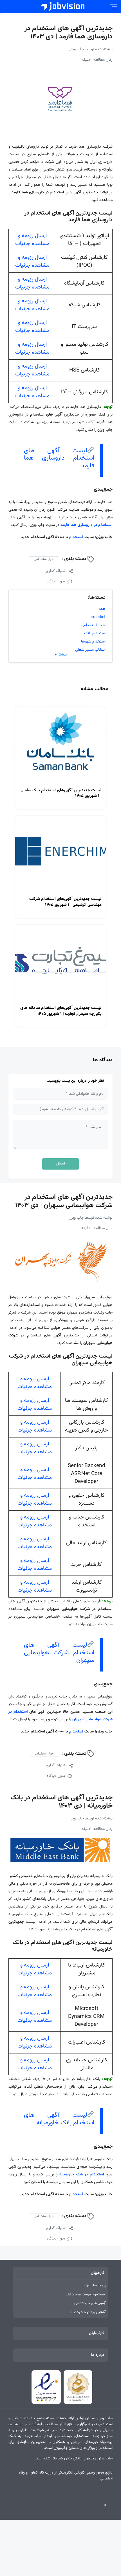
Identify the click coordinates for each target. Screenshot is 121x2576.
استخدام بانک (95, 633)
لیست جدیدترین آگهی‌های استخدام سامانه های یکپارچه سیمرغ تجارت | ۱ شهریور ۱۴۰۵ (61, 1011)
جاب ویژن (76, 49)
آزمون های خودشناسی (90, 2303)
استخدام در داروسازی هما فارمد (87, 525)
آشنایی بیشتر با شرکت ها (88, 2312)
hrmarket (98, 617)
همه (102, 609)
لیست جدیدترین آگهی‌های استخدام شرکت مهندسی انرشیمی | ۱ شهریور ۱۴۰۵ (65, 902)
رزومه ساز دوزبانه (94, 2286)
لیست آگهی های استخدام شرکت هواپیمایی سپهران (59, 1653)
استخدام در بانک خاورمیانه (82, 2175)
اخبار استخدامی (44, 559)
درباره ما (98, 2355)
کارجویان (98, 2273)
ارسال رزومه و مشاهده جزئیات (32, 240)
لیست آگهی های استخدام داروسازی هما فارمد (59, 458)
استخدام (76, 537)
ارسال (61, 1164)
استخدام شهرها (93, 642)
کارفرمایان (97, 2333)
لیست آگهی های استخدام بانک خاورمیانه (59, 2119)
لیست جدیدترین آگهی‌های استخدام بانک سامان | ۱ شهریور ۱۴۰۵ (61, 793)
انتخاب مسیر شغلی (90, 650)
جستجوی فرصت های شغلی (86, 2295)
